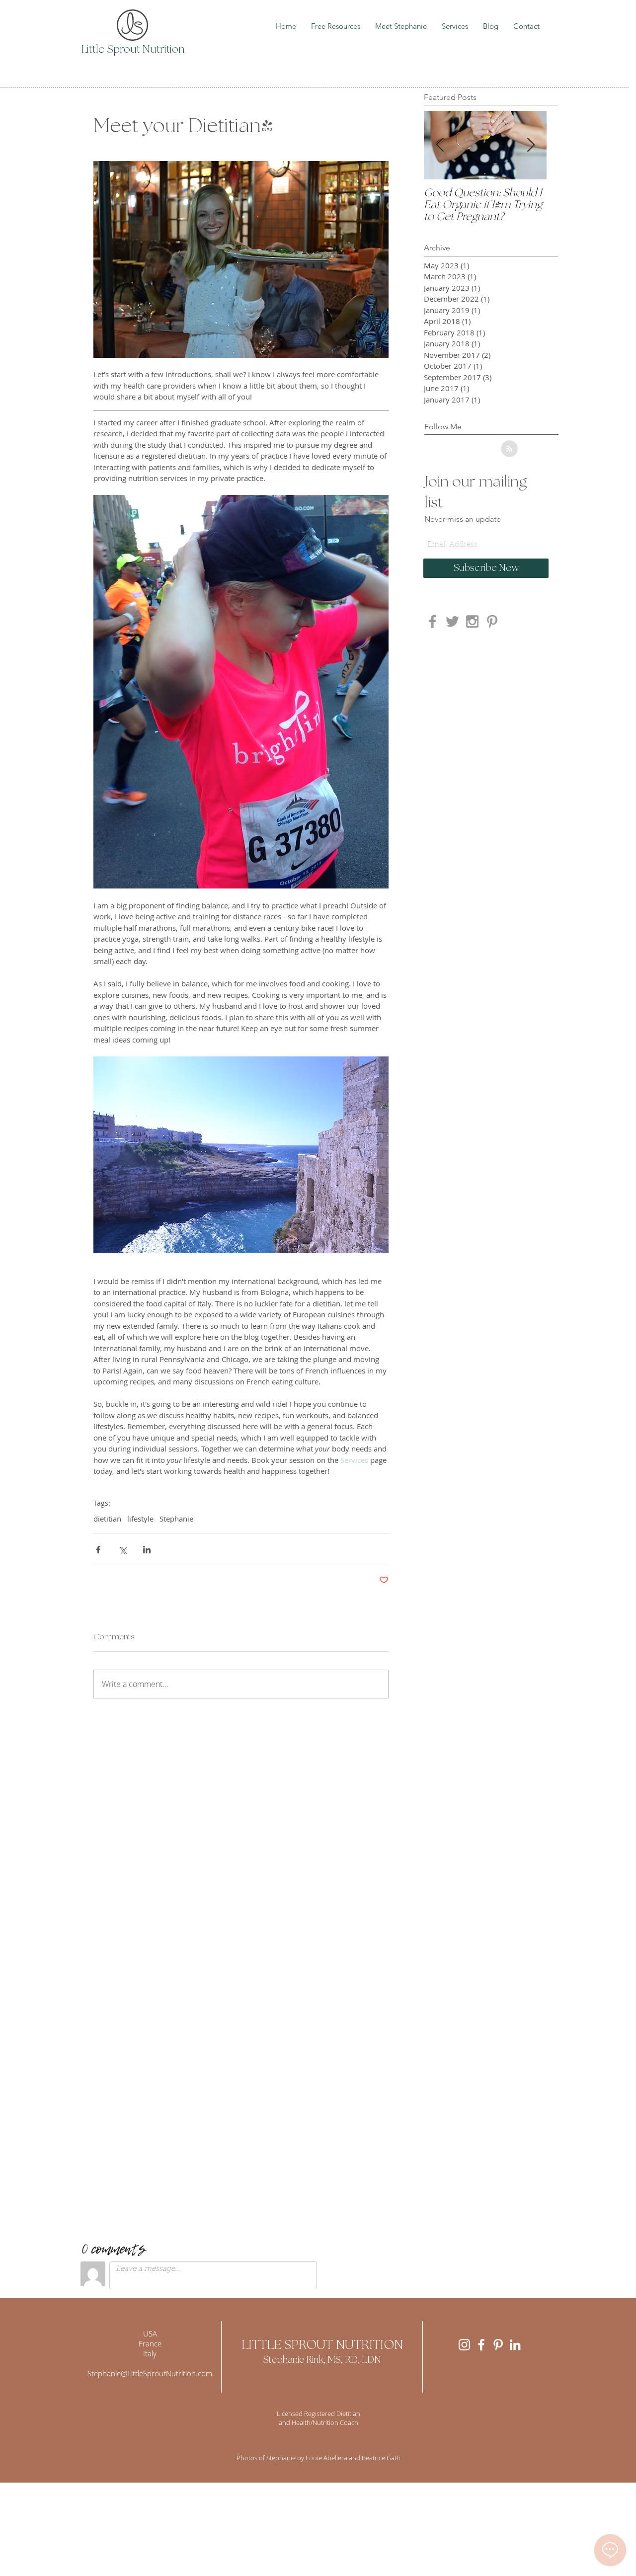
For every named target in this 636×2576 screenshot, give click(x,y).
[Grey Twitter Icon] (452, 621)
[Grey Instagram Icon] (472, 621)
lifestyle (140, 1519)
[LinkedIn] (515, 2345)
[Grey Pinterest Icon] (492, 621)
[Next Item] (531, 145)
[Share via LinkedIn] (147, 1550)
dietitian (107, 1519)
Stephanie (176, 1519)
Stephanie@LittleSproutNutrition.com (150, 2373)
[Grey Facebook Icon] (433, 621)
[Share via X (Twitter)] (122, 1550)
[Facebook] (481, 2345)
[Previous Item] (440, 145)
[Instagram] (464, 2345)
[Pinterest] (498, 2345)
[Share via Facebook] (98, 1550)
